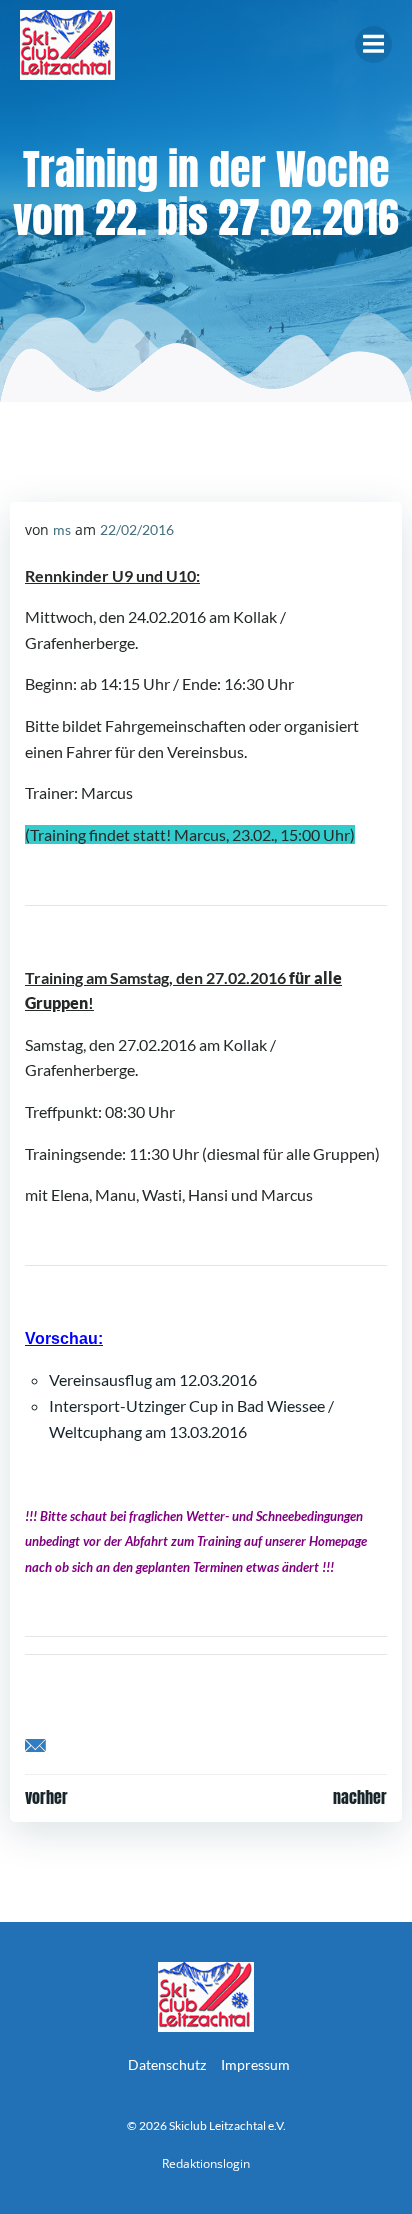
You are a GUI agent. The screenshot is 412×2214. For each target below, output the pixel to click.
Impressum (255, 2064)
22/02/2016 (137, 529)
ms (62, 529)
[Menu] (373, 44)
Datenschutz (167, 2064)
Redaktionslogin (206, 2163)
